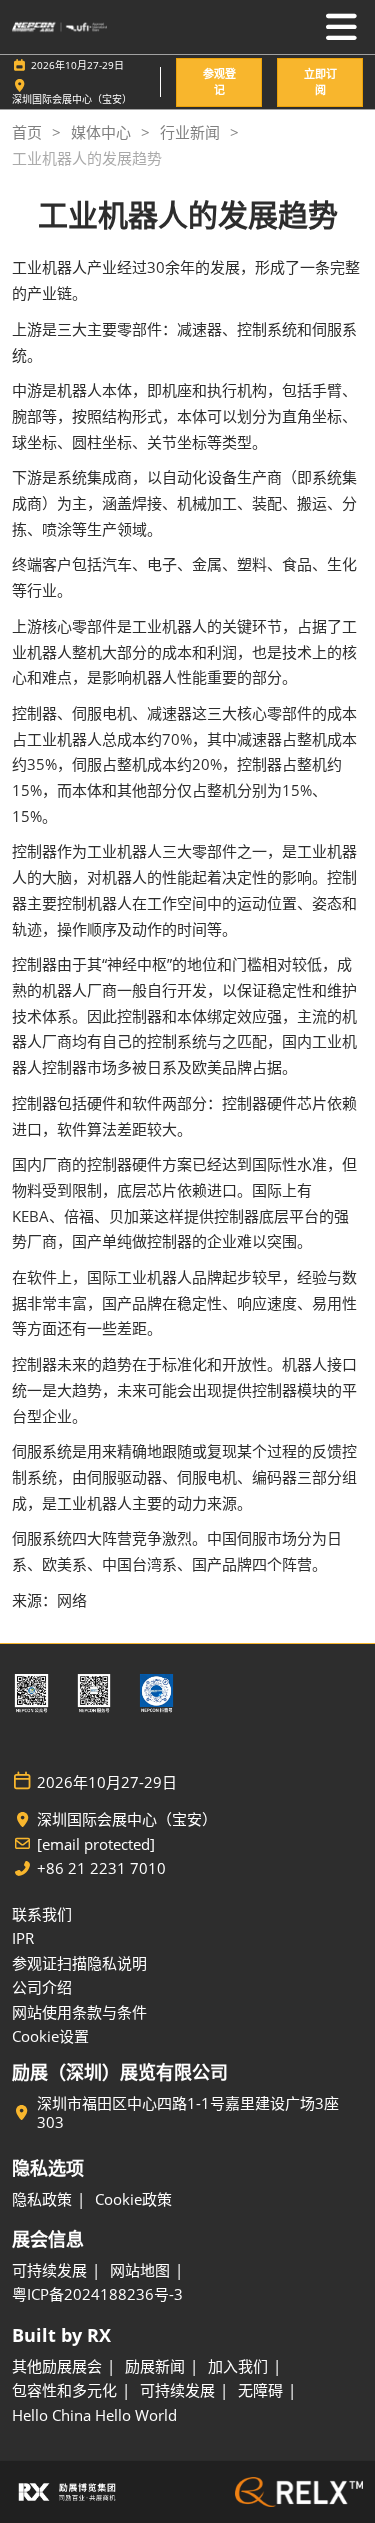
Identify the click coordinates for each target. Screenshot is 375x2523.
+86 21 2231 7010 (101, 1868)
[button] (219, 82)
